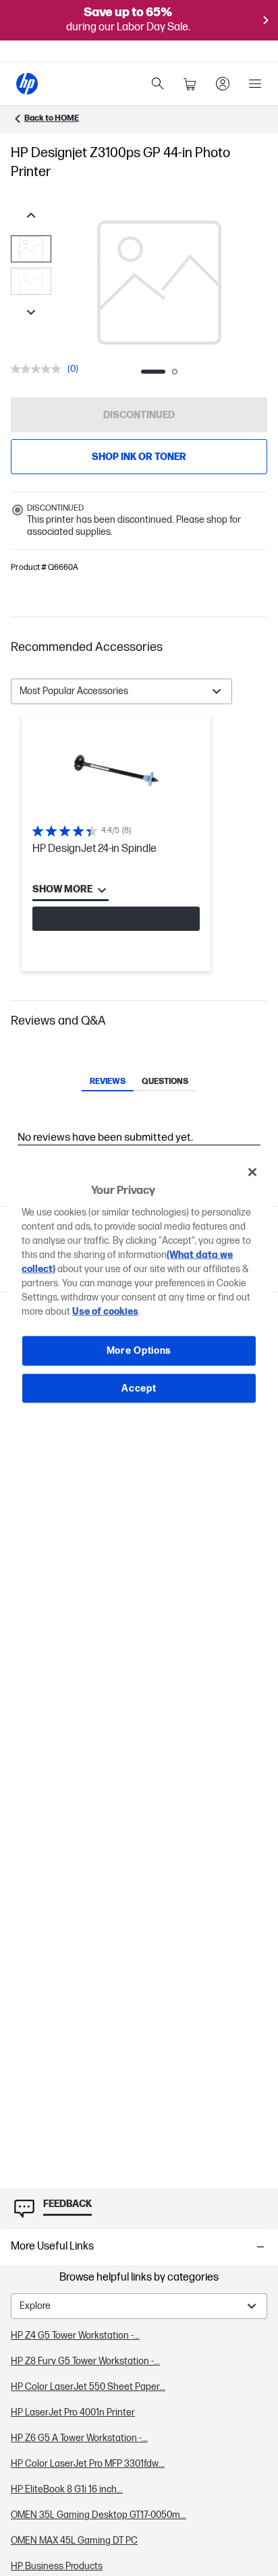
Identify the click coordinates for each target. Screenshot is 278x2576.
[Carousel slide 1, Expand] (159, 283)
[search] (158, 84)
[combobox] (121, 691)
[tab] (108, 1083)
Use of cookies (105, 1312)
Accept (139, 1388)
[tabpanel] (139, 843)
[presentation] (159, 283)
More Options (139, 1351)
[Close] (252, 1172)
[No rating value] (39, 369)
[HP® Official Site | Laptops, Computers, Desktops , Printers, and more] (27, 84)
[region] (139, 1288)
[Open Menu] (255, 84)
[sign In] (223, 84)
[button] (139, 648)
